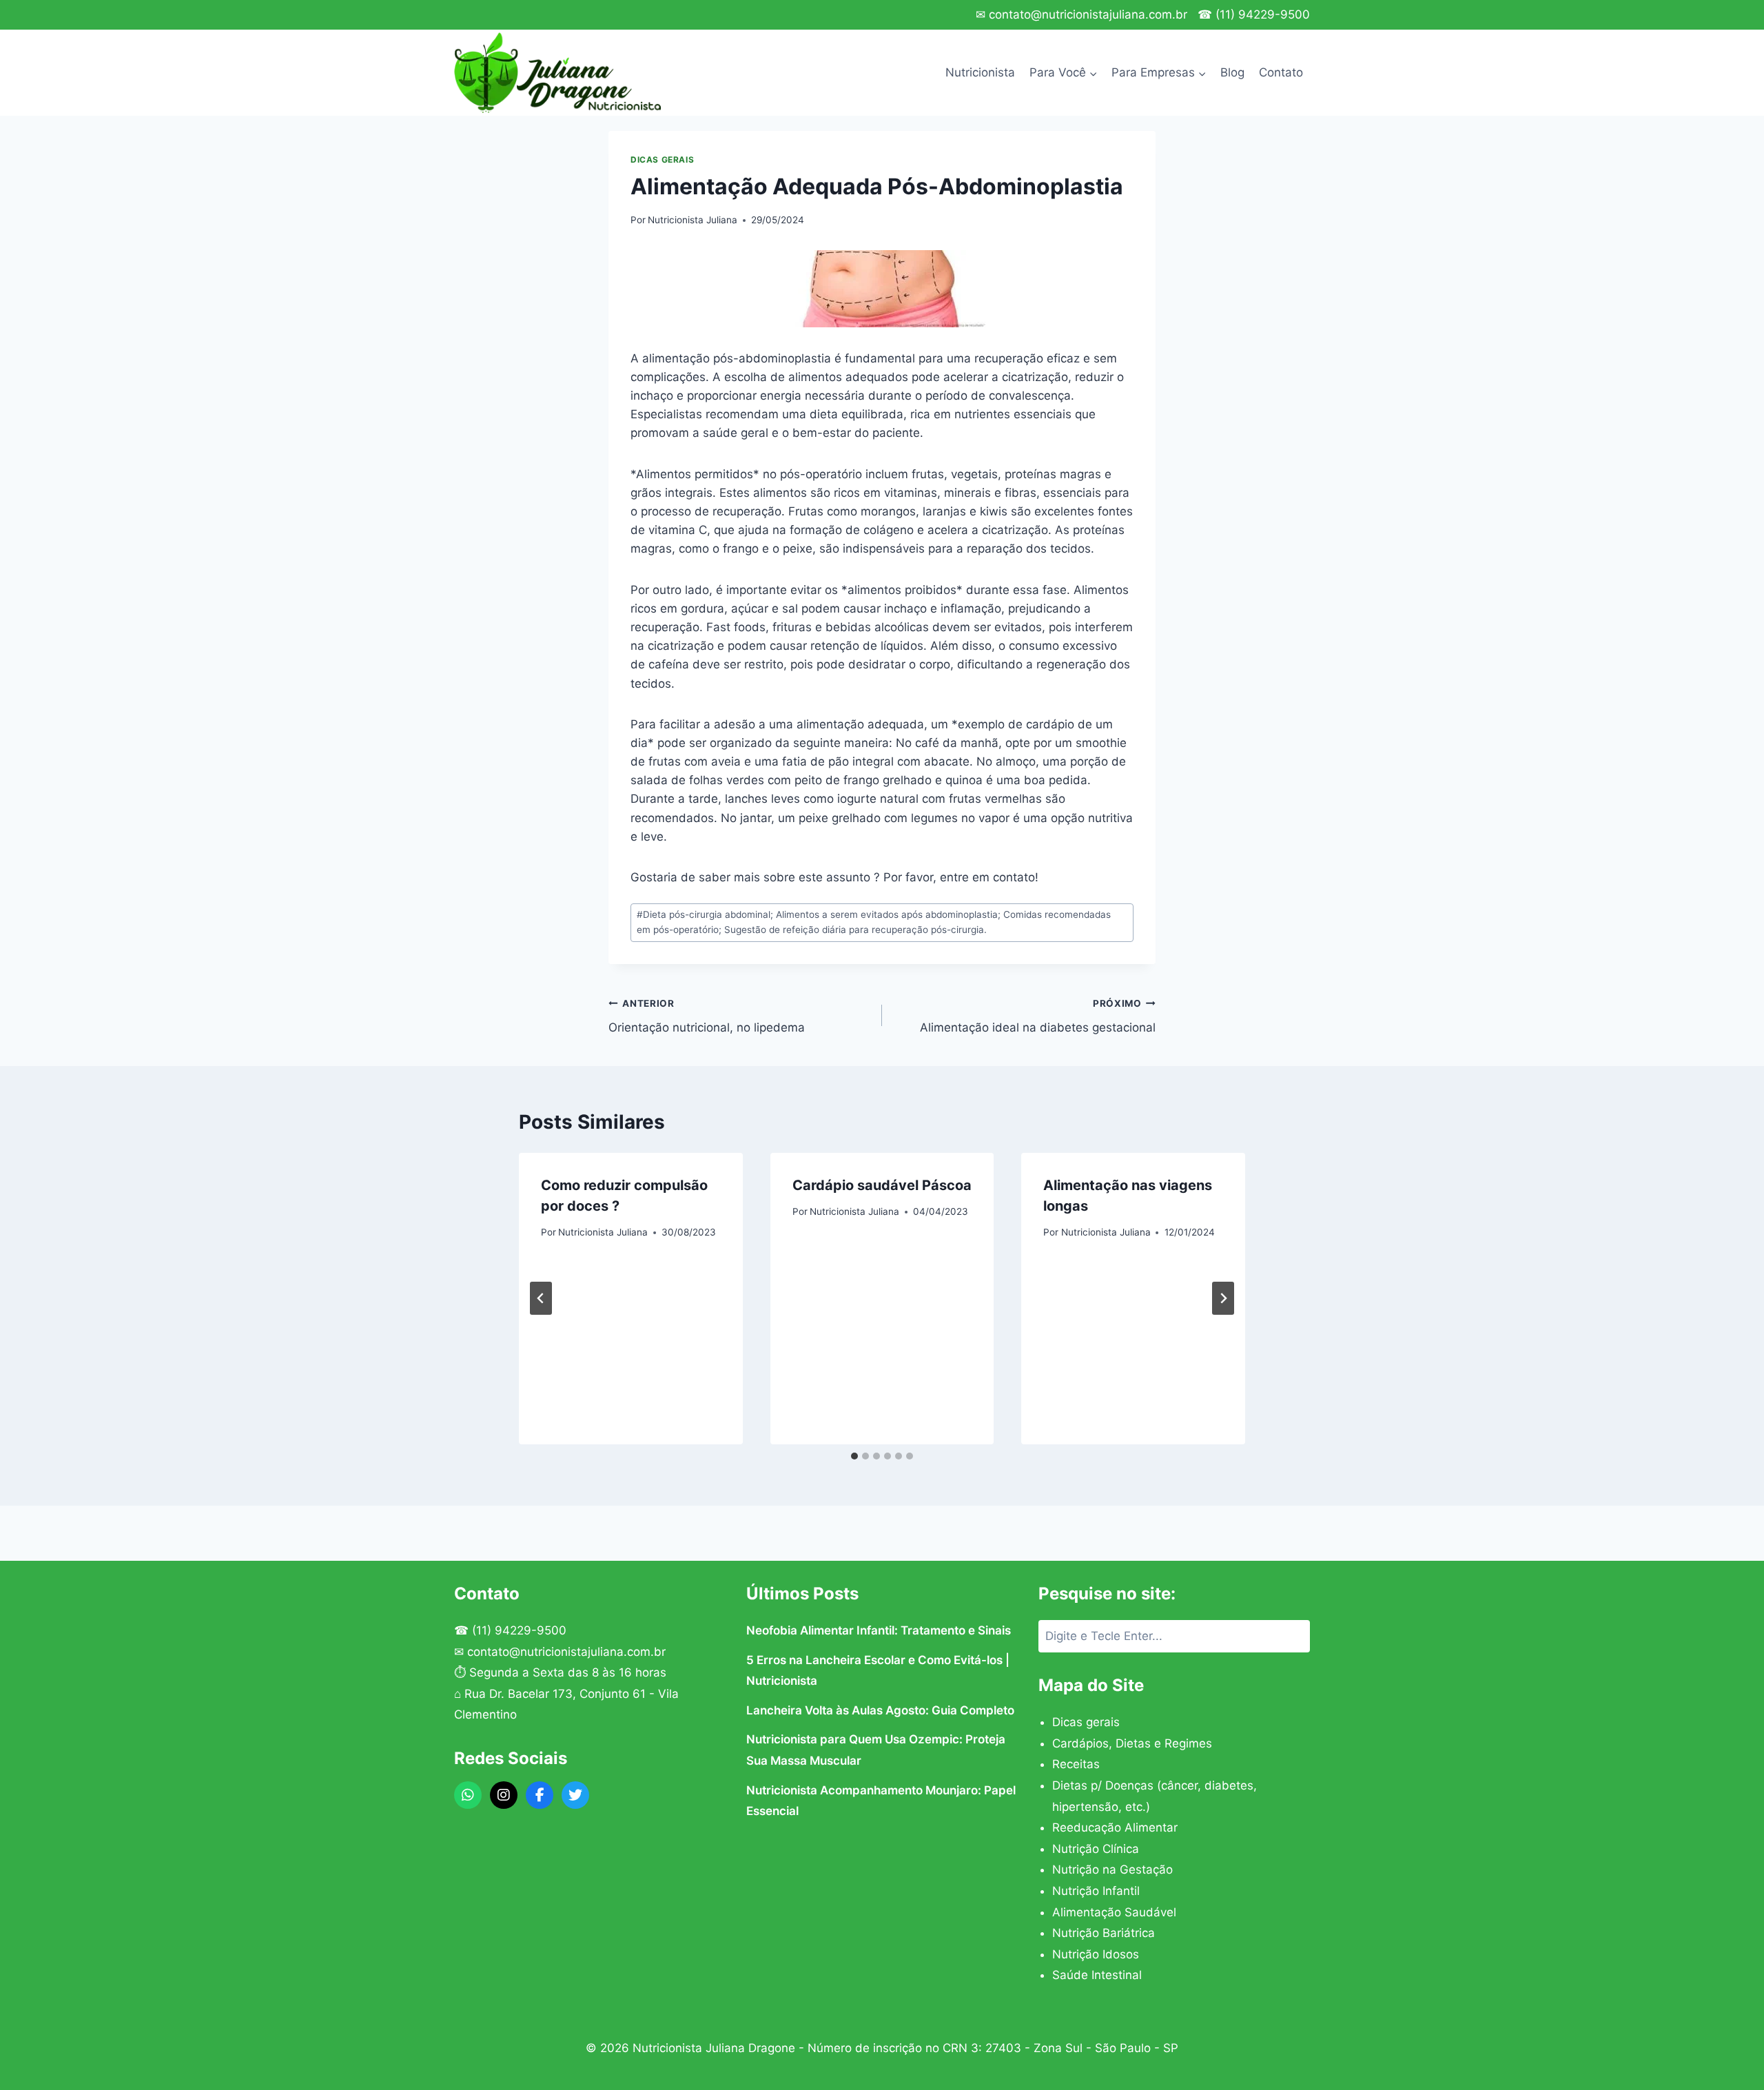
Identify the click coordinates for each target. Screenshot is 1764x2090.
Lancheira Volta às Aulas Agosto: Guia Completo (880, 1710)
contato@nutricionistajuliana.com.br (566, 1652)
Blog (1232, 72)
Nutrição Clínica (1096, 1849)
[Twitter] (575, 1795)
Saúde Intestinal (1097, 1975)
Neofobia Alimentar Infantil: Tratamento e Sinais (879, 1630)
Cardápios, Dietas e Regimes (1132, 1743)
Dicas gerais (662, 160)
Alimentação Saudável (1114, 1912)
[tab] (854, 1456)
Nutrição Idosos (1096, 1954)
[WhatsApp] (468, 1795)
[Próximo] (1223, 1298)
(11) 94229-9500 (519, 1630)
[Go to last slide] (541, 1298)
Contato (1281, 72)
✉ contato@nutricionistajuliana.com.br (1081, 14)
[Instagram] (504, 1795)
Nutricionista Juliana (693, 220)
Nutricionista (980, 72)
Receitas (1076, 1764)
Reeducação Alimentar (1115, 1827)
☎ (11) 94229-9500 (1254, 14)
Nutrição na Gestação (1112, 1869)
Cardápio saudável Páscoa (882, 1185)
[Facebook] (540, 1795)
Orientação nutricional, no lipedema (707, 1016)
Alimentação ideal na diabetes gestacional (1038, 1016)
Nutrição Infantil (1096, 1891)
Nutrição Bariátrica (1104, 1933)
